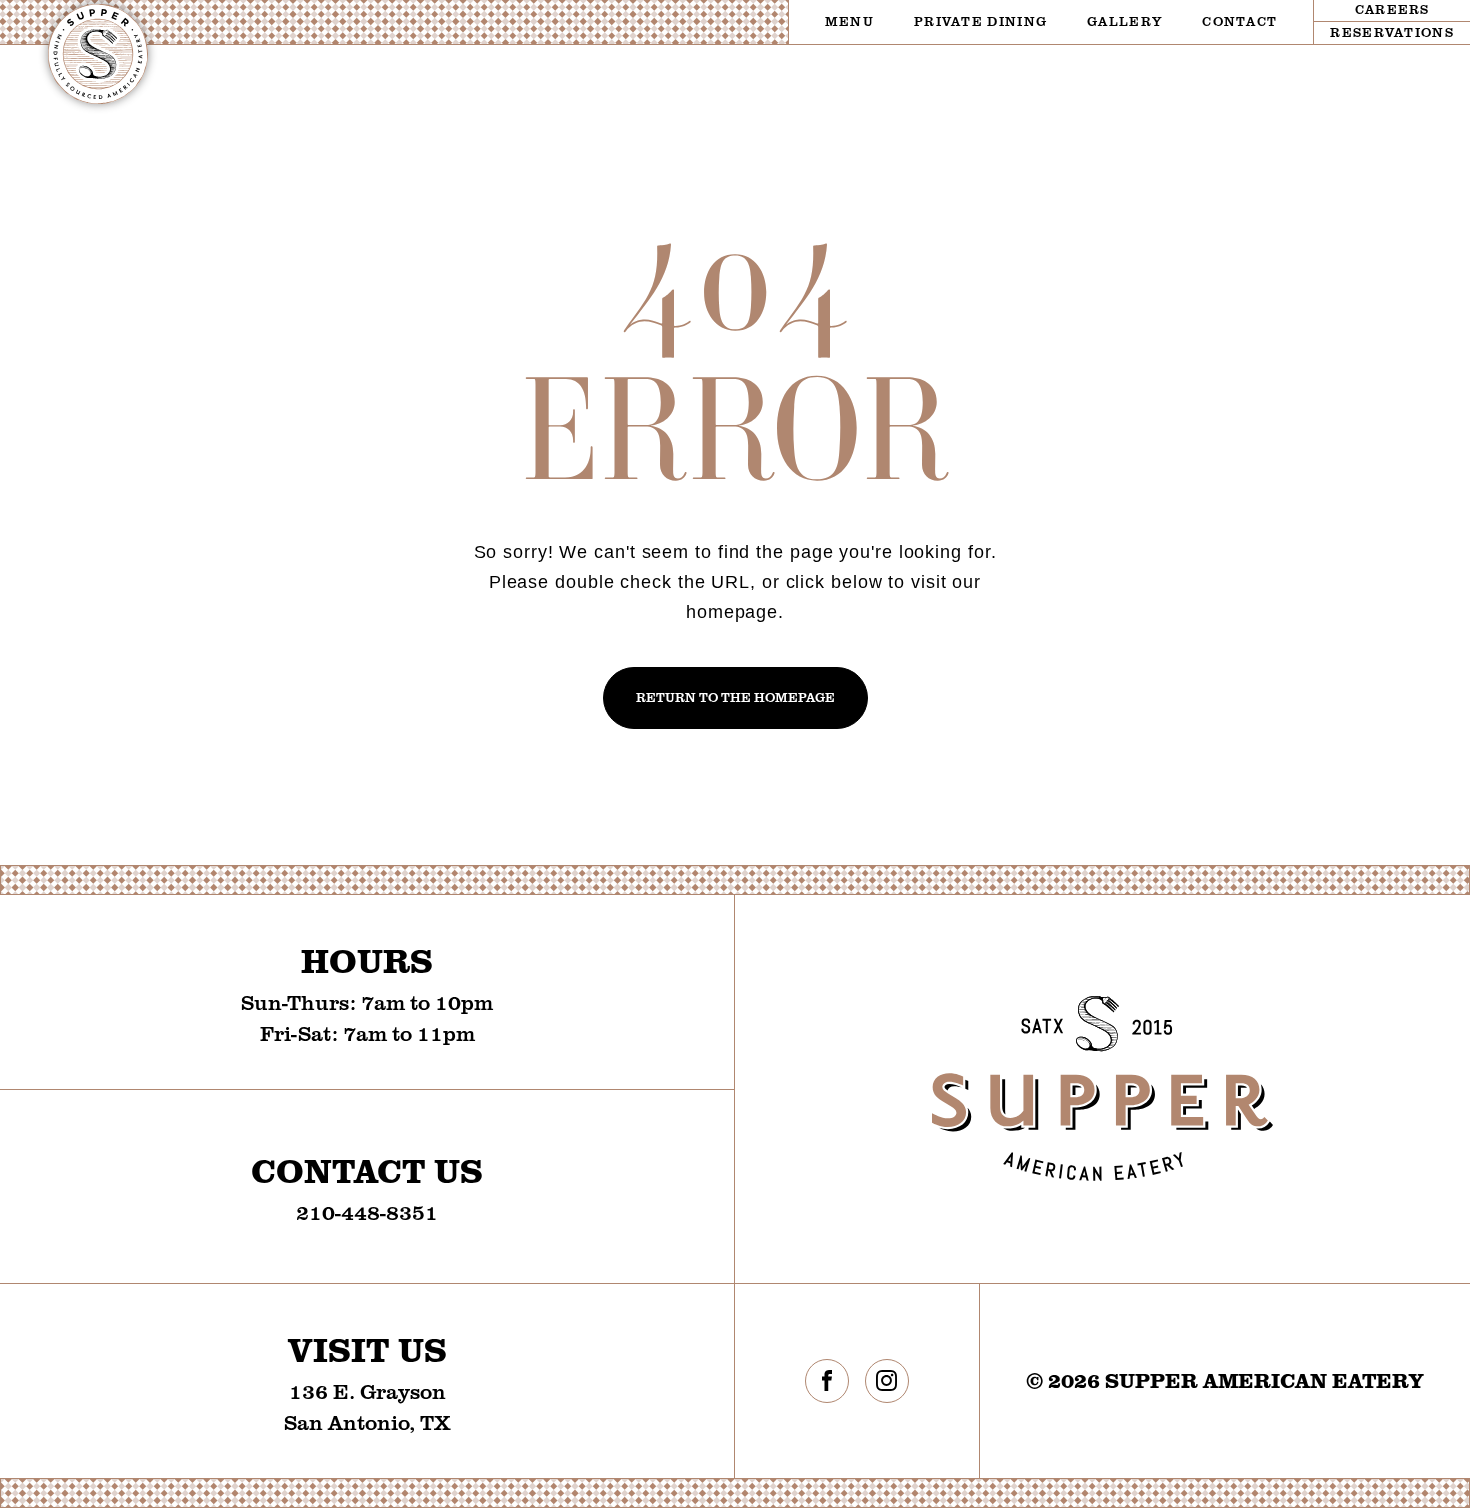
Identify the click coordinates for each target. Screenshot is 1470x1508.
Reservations (1392, 32)
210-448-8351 (367, 1211)
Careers (1392, 9)
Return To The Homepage (735, 697)
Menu (849, 21)
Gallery (1124, 21)
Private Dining (980, 21)
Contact (1239, 21)
